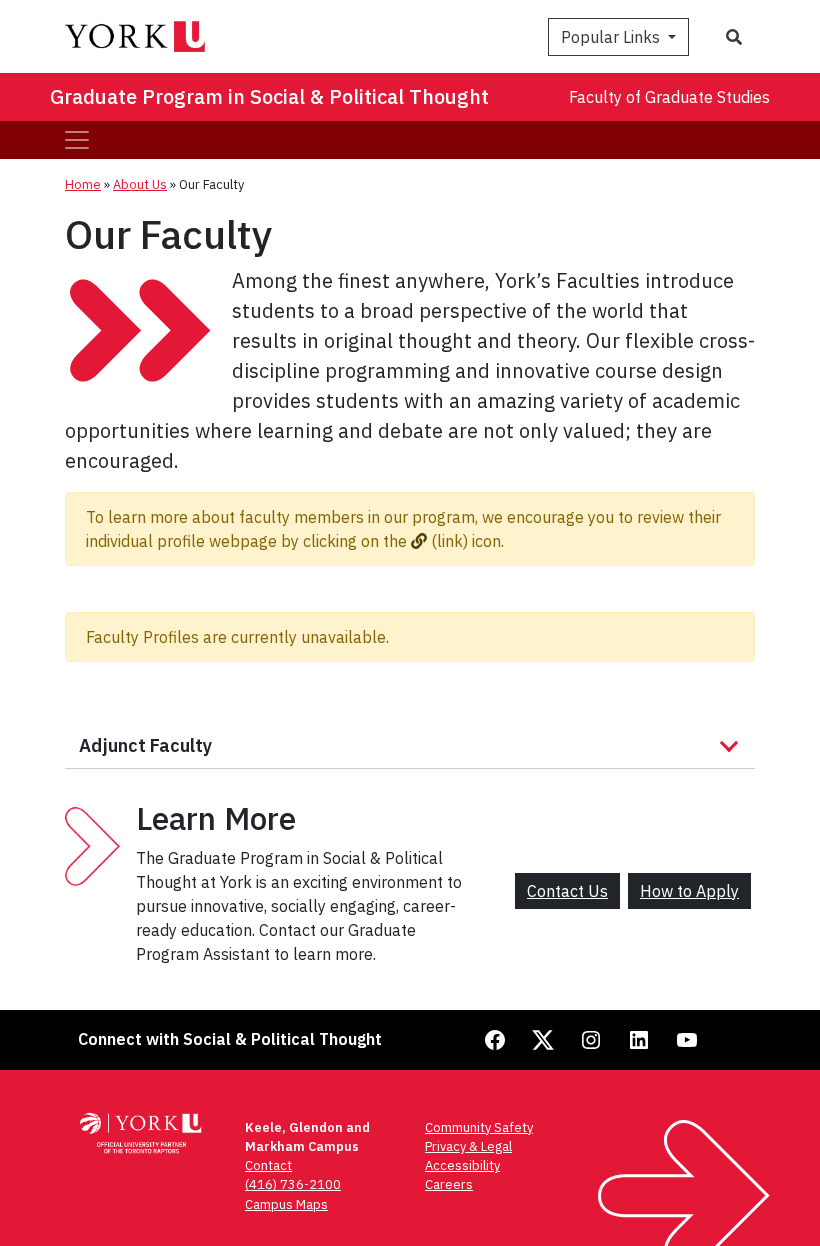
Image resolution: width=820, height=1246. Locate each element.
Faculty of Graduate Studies (669, 97)
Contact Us (567, 891)
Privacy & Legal (468, 1146)
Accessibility (462, 1165)
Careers (449, 1184)
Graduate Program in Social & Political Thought (269, 96)
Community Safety (479, 1127)
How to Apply (689, 891)
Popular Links (612, 37)
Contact (268, 1165)
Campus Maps (286, 1204)
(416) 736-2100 (293, 1184)
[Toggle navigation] (77, 140)
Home (83, 184)
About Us (140, 184)
